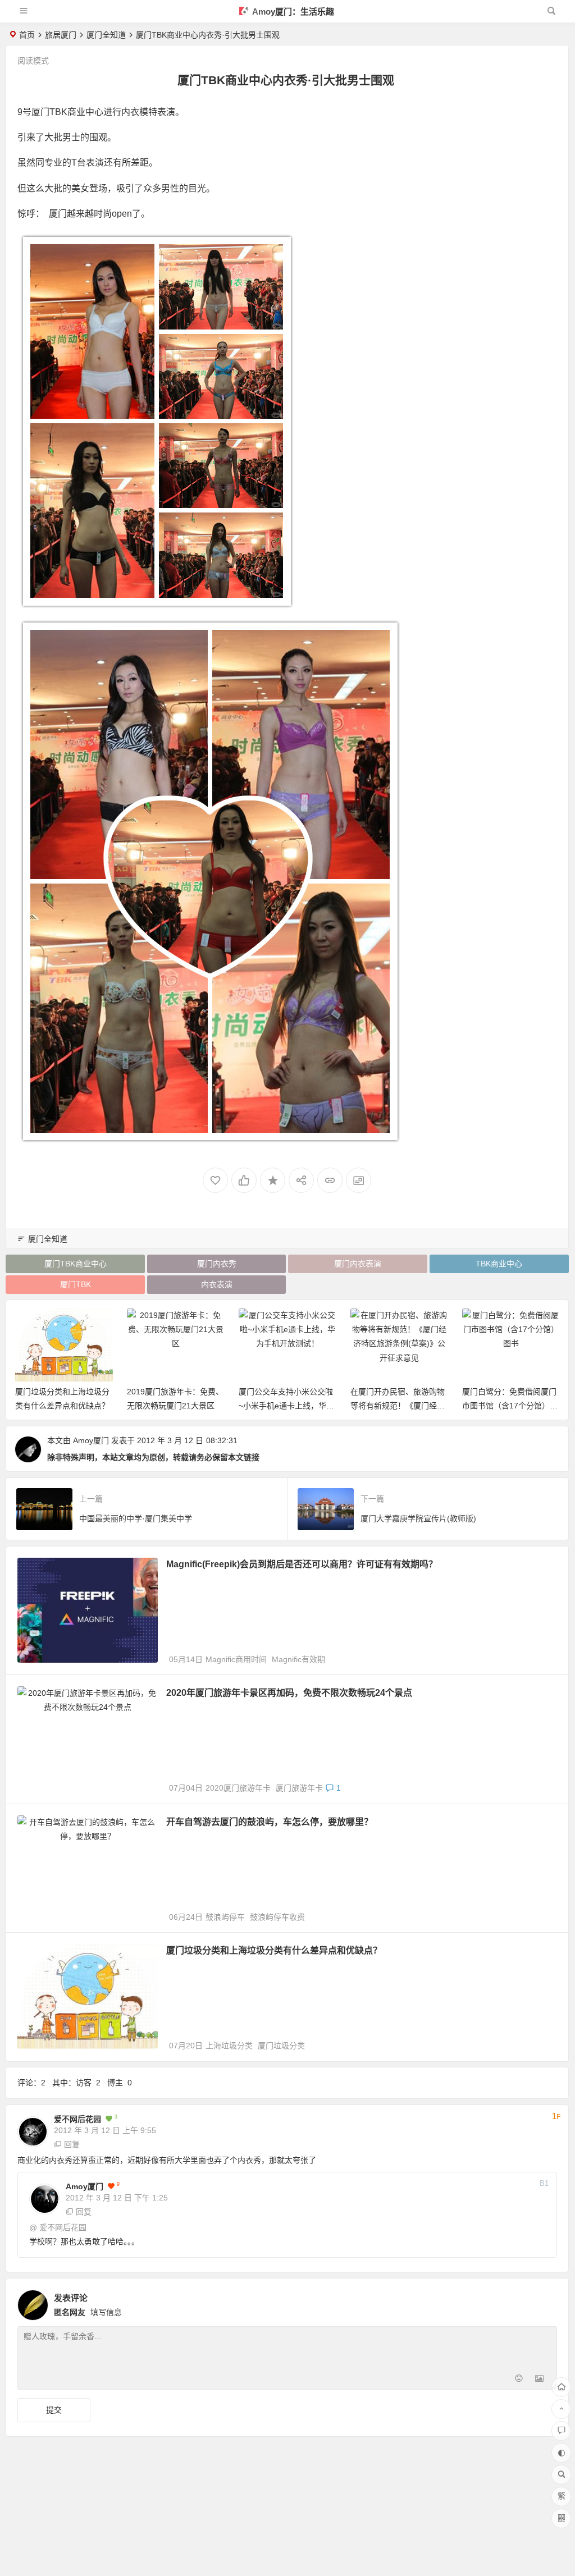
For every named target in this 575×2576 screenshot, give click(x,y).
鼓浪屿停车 (225, 1917)
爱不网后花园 (77, 2119)
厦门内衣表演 (358, 1264)
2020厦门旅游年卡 (238, 1788)
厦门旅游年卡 (299, 1788)
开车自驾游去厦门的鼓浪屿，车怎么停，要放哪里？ (270, 1822)
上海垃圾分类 (229, 2046)
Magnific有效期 (298, 1659)
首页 (27, 35)
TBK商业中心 (499, 1264)
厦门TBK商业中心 (76, 1264)
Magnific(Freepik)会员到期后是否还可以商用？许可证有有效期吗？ (302, 1564)
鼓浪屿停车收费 (277, 1917)
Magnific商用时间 (236, 1659)
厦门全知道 (106, 35)
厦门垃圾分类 (281, 2046)
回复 (72, 2144)
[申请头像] (546, 2302)
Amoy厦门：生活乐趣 (292, 12)
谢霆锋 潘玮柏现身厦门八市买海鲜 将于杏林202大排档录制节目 (510, 1406)
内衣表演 (217, 1284)
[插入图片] (539, 2380)
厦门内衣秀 (217, 1264)
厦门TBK (76, 1284)
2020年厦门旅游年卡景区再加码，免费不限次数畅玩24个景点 (289, 1693)
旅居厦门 (61, 35)
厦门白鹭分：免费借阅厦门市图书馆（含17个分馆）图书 (398, 1406)
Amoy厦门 (91, 1440)
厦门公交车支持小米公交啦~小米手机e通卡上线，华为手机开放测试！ (175, 1406)
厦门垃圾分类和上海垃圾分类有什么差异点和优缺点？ (274, 1950)
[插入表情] (519, 2380)
